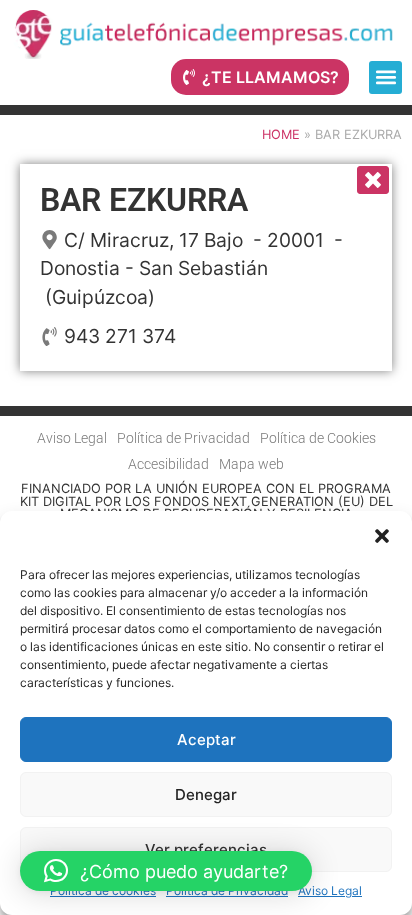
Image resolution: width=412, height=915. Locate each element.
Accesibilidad (168, 464)
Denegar (206, 794)
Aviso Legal (330, 890)
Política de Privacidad (227, 890)
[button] (382, 536)
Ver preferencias (206, 849)
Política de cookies (103, 890)
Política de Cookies (318, 438)
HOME (281, 134)
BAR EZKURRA (144, 200)
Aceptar (206, 739)
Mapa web (251, 464)
